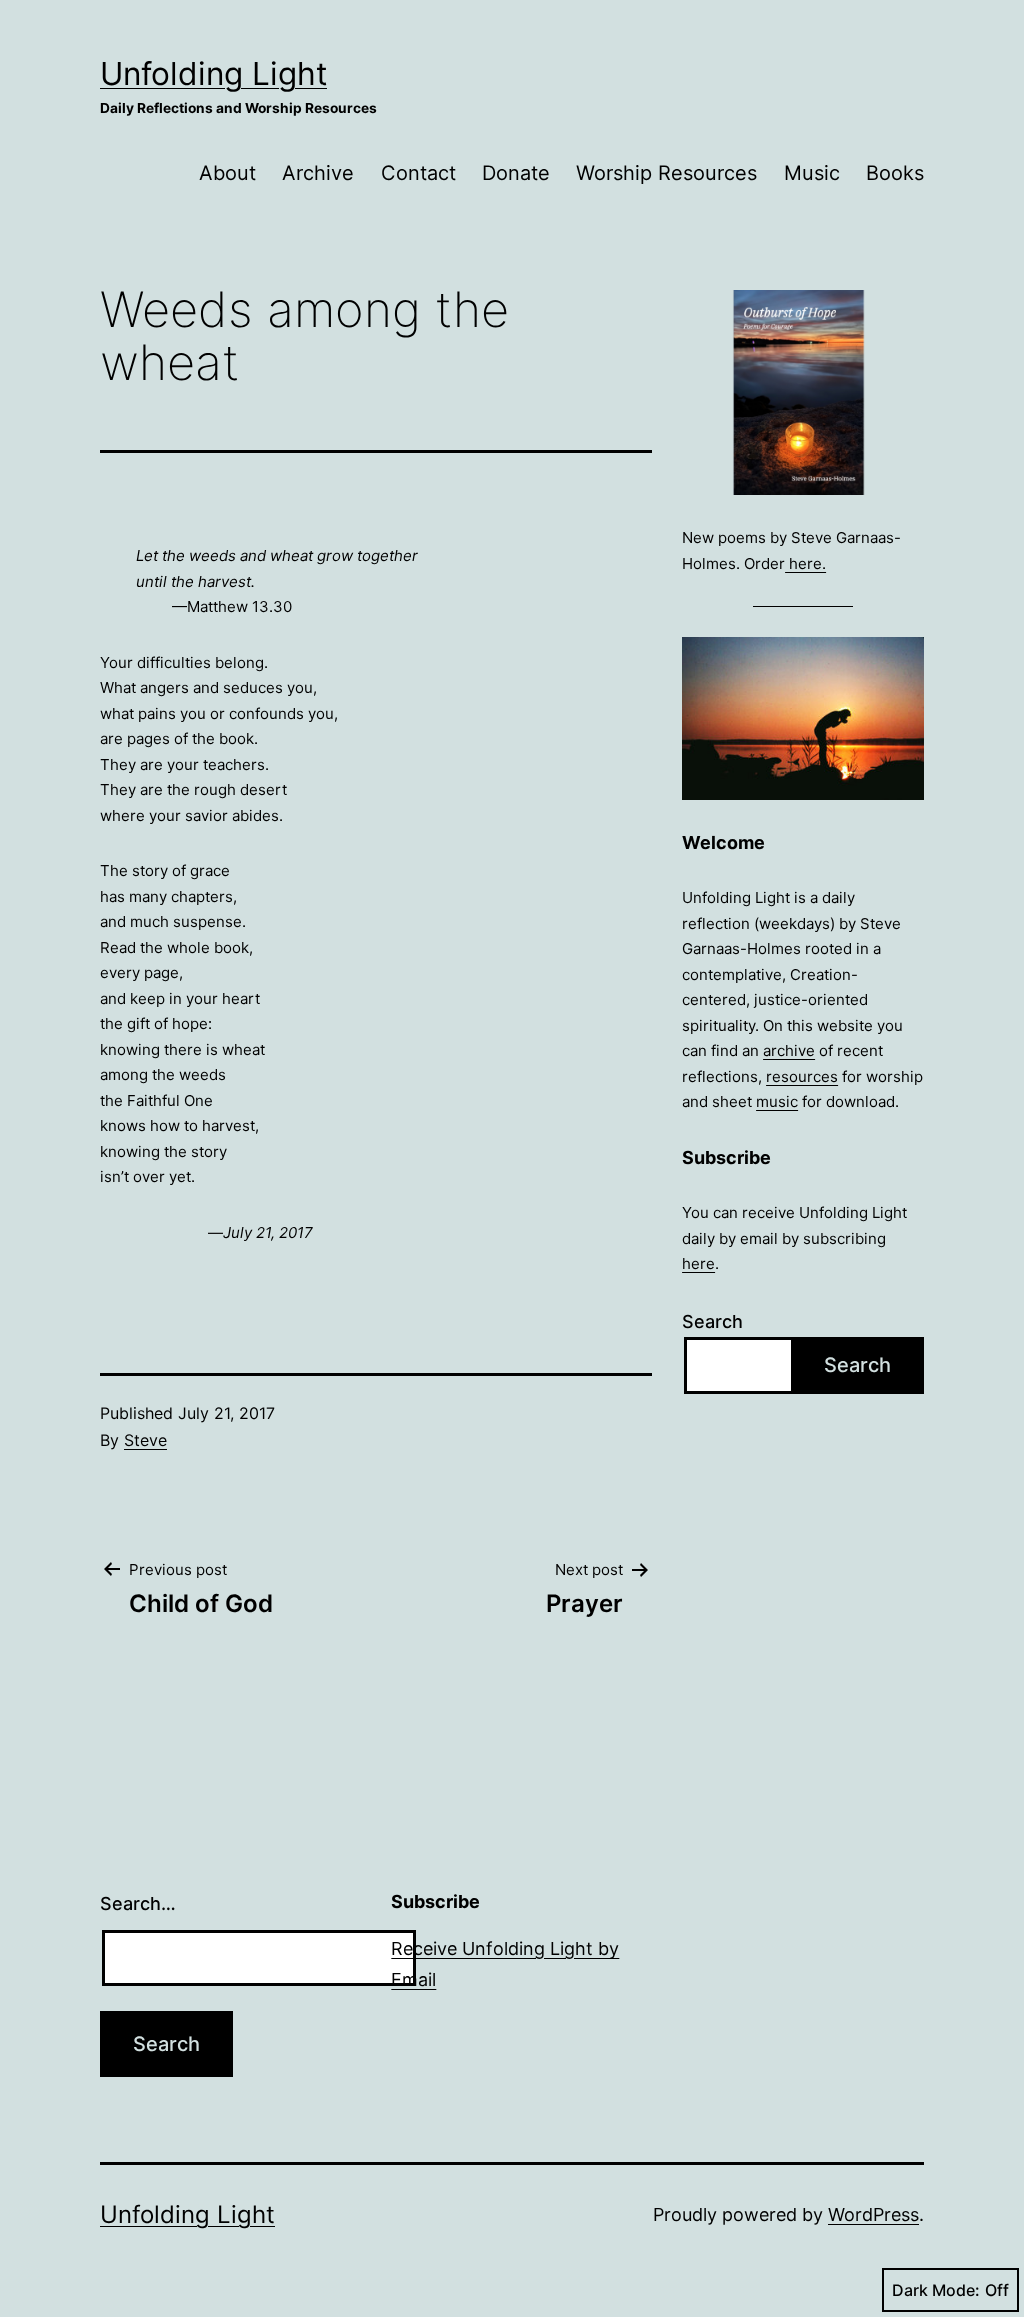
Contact (418, 173)
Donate (516, 173)
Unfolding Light (213, 73)
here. (805, 563)
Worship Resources (666, 173)
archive (789, 1050)
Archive (318, 173)
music (777, 1101)
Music (812, 173)
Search (712, 1321)
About (227, 173)
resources (802, 1076)
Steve (145, 1440)
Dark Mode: (936, 2290)
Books (895, 173)
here (698, 1263)
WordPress (873, 2214)
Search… (138, 1903)
